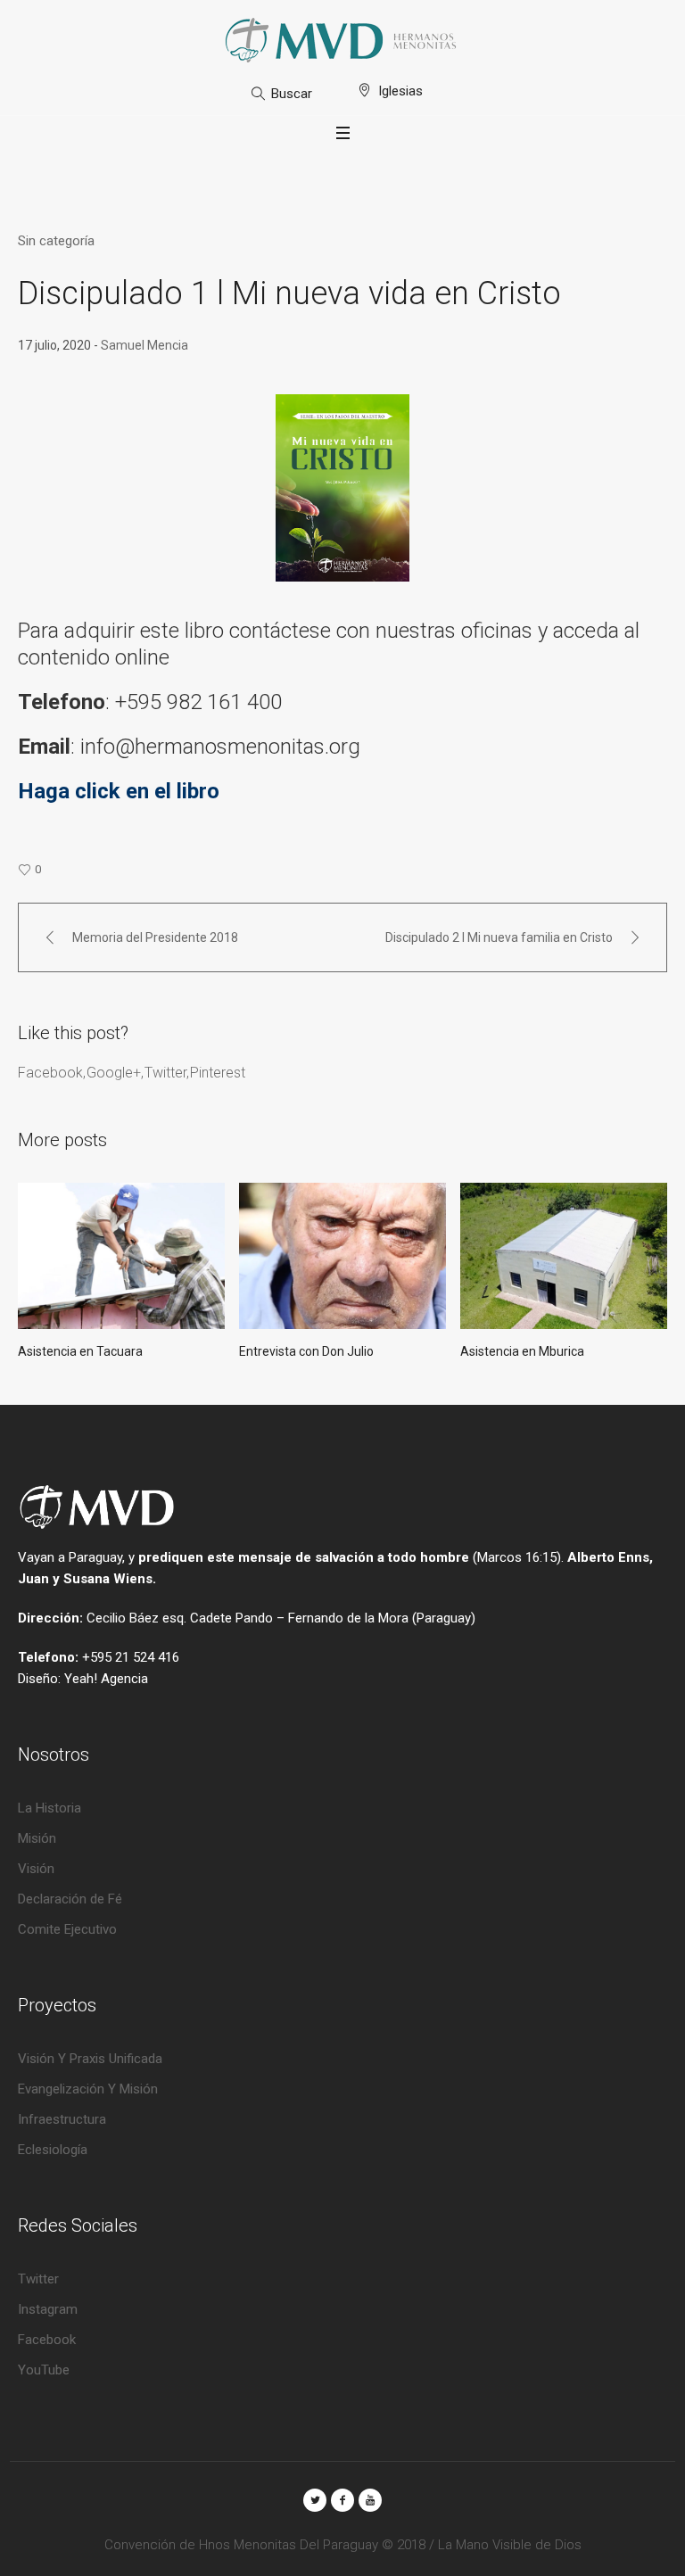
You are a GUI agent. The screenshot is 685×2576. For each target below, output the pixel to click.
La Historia (50, 1808)
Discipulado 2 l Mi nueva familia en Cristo (499, 937)
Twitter (165, 1073)
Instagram (48, 2309)
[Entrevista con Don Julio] (342, 1256)
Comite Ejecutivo (67, 1929)
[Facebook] (342, 2500)
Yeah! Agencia (106, 1679)
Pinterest (218, 1073)
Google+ (114, 1073)
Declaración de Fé (70, 1899)
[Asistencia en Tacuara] (121, 1256)
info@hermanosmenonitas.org (223, 747)
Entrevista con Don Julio (306, 1351)
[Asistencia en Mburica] (564, 1256)
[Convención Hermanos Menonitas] (342, 40)
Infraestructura (62, 2119)
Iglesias (400, 91)
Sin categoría (56, 241)
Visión (36, 1869)
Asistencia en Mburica (522, 1351)
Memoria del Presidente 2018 (155, 937)
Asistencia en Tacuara (80, 1351)
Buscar (292, 94)
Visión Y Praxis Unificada (90, 2059)
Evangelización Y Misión (88, 2089)
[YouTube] (370, 2500)
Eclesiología (53, 2150)
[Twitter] (315, 2500)
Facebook (50, 1073)
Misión (37, 1838)
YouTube (44, 2370)
